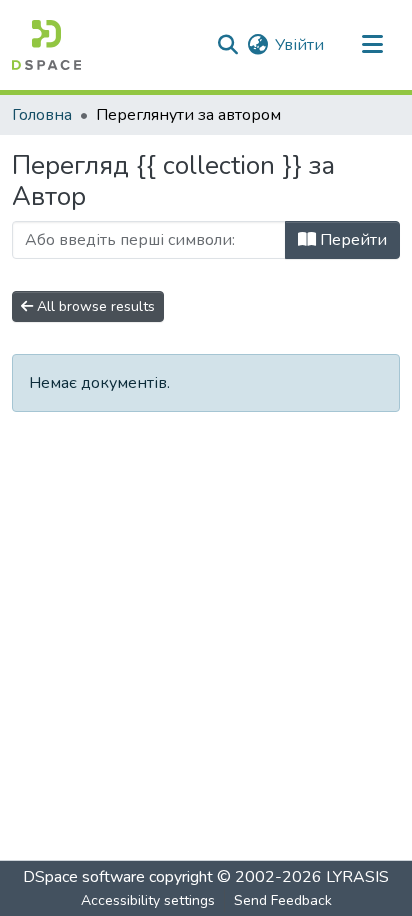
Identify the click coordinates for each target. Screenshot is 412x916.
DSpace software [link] (84, 877)
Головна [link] (42, 115)
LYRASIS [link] (357, 877)
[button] (46, 45)
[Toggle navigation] (372, 45)
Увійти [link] (299, 45)
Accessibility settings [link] (148, 900)
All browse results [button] (94, 306)
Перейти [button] (351, 240)
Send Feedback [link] (283, 900)
